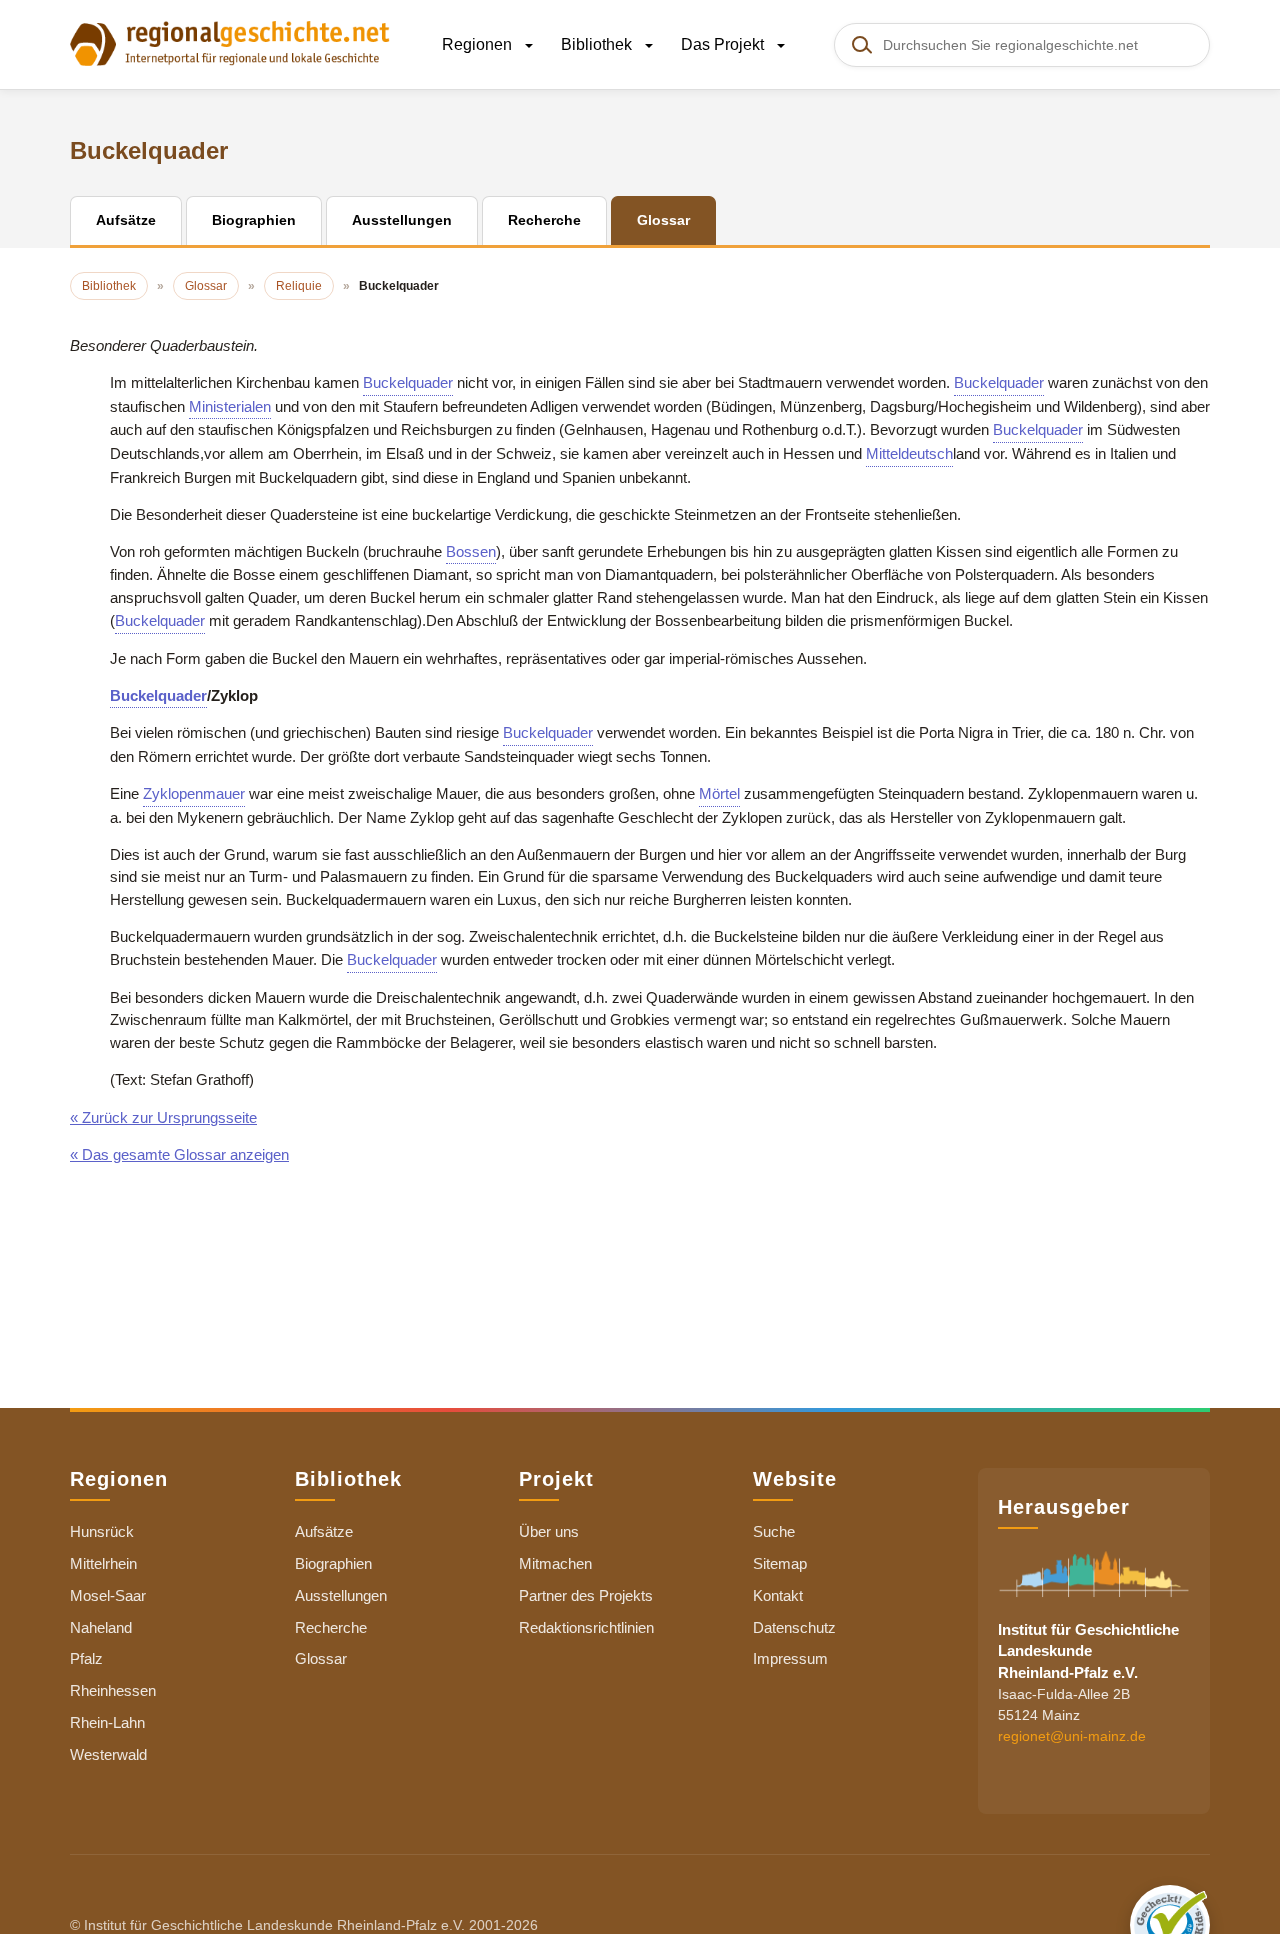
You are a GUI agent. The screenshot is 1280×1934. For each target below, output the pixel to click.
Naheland (101, 1627)
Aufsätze (324, 1531)
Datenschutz (794, 1627)
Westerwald (108, 1754)
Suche (774, 1531)
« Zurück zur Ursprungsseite (163, 1117)
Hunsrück (102, 1531)
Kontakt (778, 1595)
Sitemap (780, 1563)
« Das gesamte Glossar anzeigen (179, 1154)
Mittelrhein (103, 1563)
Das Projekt (724, 44)
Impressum (790, 1658)
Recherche (331, 1627)
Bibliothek (598, 44)
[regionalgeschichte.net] (230, 42)
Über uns (549, 1531)
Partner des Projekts (586, 1595)
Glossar (321, 1658)
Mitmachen (555, 1563)
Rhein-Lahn (107, 1722)
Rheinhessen (113, 1690)
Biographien (333, 1563)
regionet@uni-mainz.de (1072, 1736)
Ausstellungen (341, 1595)
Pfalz (86, 1658)
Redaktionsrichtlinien (586, 1627)
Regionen (479, 44)
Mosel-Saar (108, 1595)
